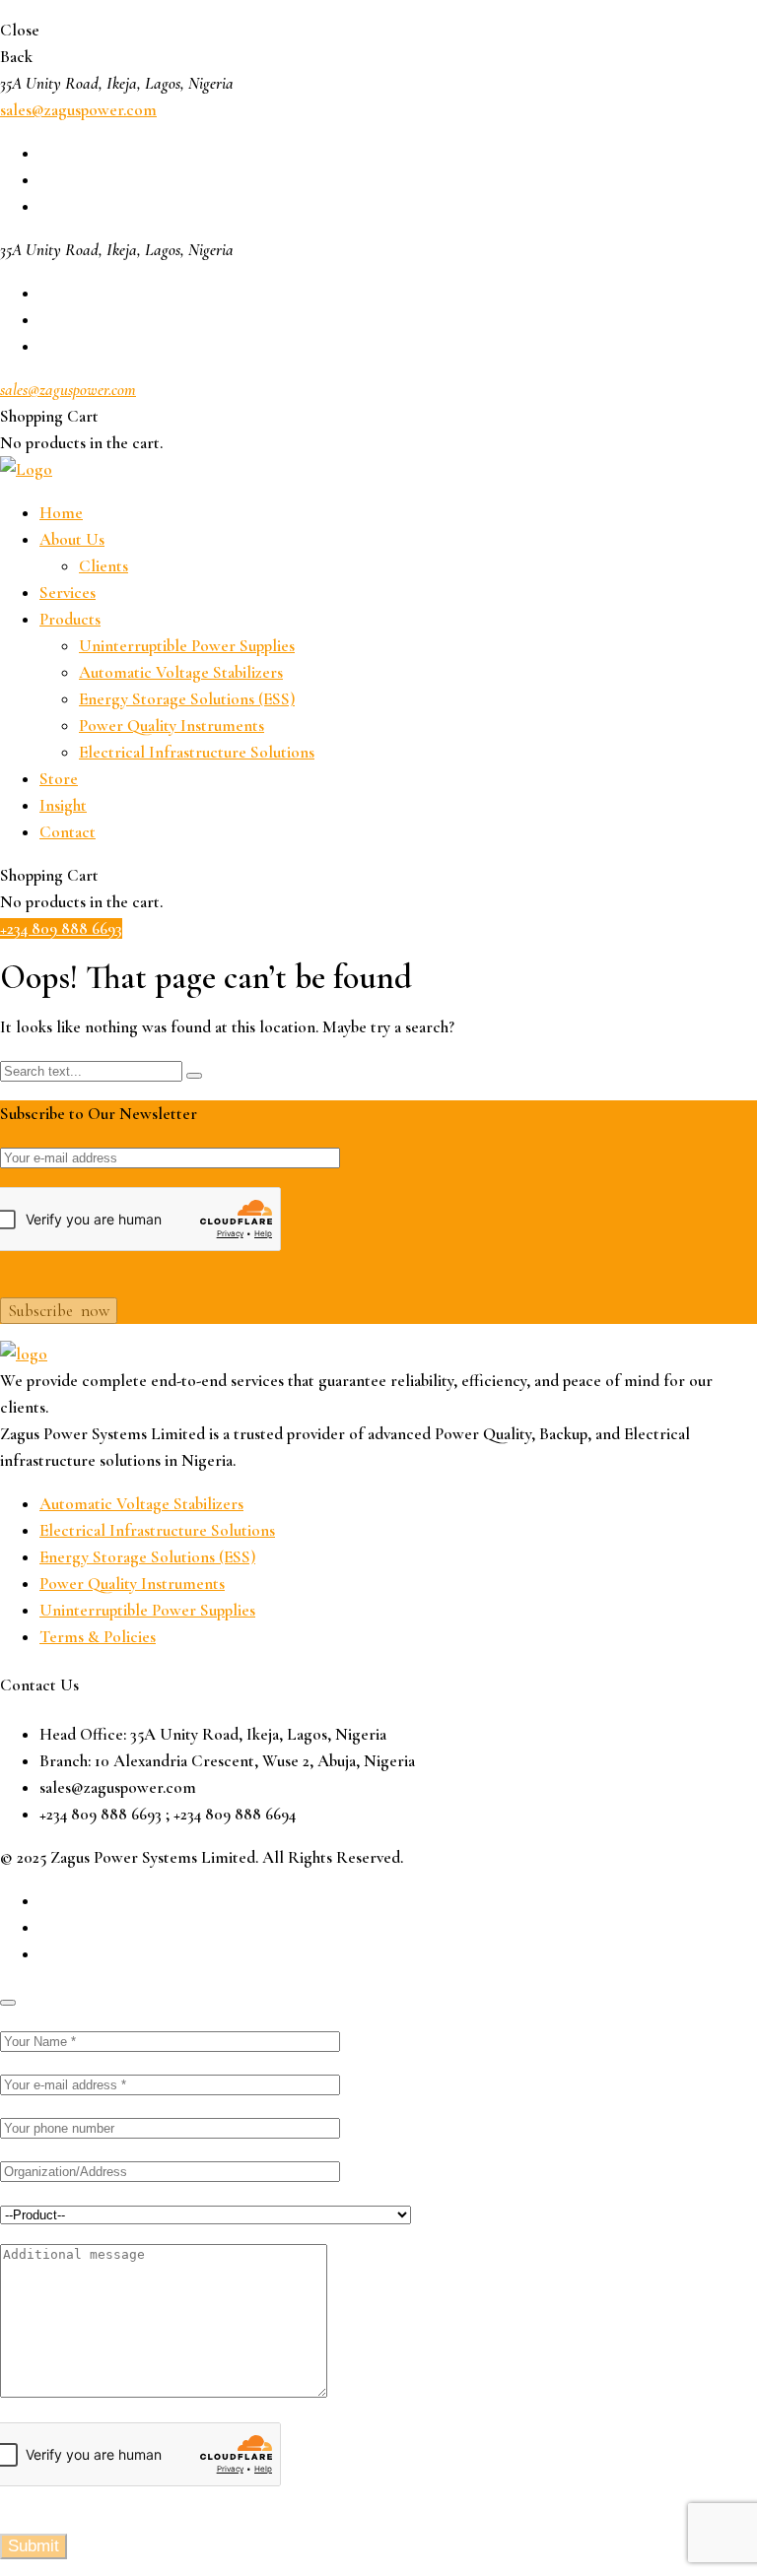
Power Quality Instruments (172, 726)
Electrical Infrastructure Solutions (197, 752)
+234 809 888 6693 (61, 928)
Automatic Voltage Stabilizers (181, 672)
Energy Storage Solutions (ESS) (187, 699)
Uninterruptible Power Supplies (187, 646)
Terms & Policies (98, 1637)
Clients (103, 566)
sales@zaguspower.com (78, 110)
